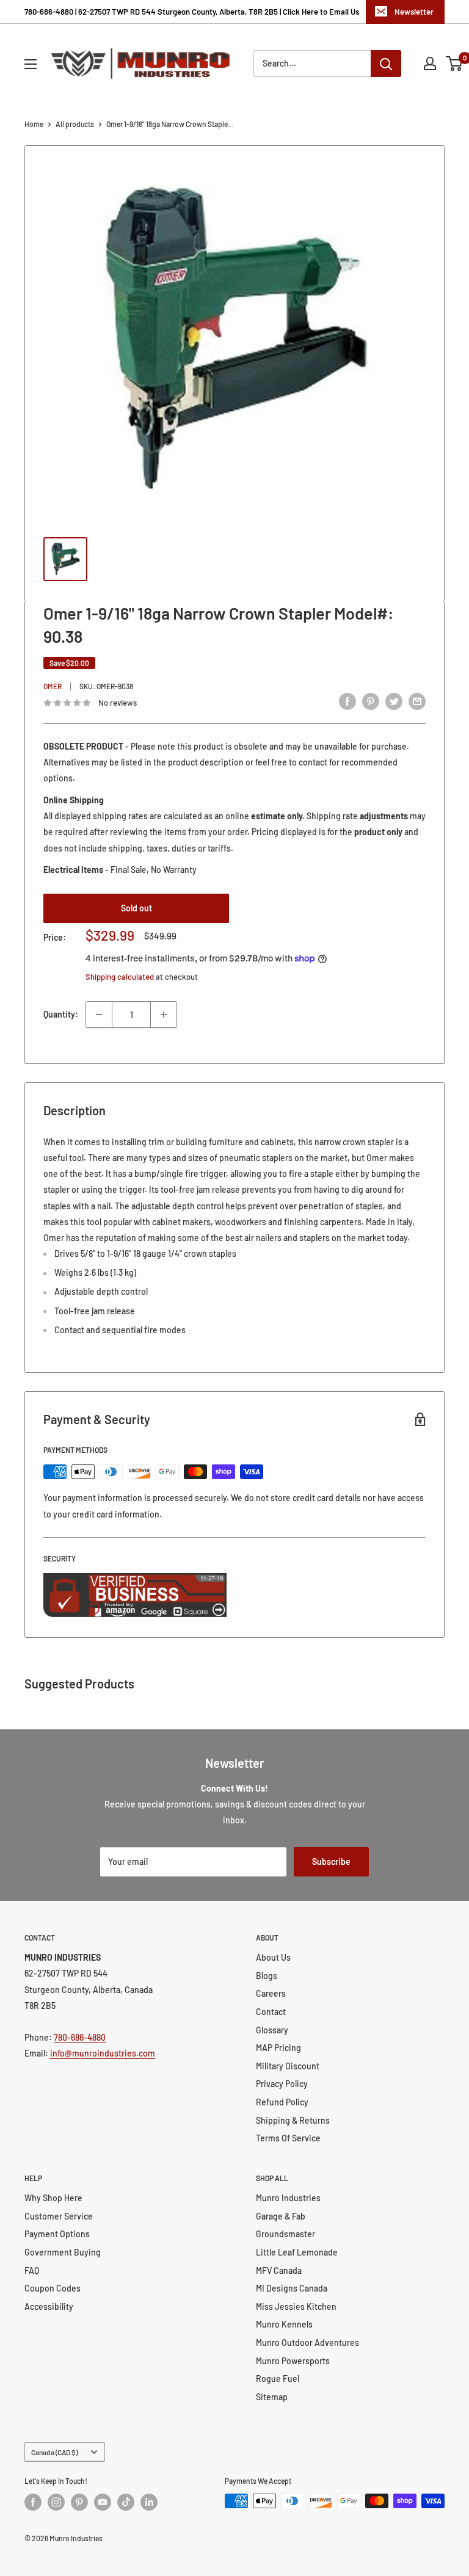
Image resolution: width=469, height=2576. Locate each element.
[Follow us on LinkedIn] (149, 2502)
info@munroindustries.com (103, 2053)
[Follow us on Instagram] (56, 2502)
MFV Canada (279, 2270)
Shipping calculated (120, 977)
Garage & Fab (281, 2216)
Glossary (272, 2030)
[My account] (430, 63)
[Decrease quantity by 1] (99, 1015)
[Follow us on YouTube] (103, 2502)
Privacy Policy (282, 2084)
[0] (455, 63)
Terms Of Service (288, 2138)
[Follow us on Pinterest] (79, 2502)
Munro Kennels (284, 2324)
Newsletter (414, 12)
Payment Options (57, 2234)
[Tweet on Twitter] (394, 701)
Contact (271, 2012)
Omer (53, 686)
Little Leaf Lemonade (297, 2252)
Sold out (136, 908)
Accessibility (49, 2306)
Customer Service (59, 2216)
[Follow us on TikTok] (126, 2502)
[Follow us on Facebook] (33, 2502)
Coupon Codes (53, 2288)
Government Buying (63, 2252)
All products (75, 124)
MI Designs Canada (292, 2288)
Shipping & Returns (293, 2120)
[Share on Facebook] (347, 701)
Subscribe (331, 1861)
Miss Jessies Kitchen (296, 2306)
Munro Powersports (293, 2361)
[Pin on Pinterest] (371, 701)
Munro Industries (288, 2198)
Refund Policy (282, 2102)
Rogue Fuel (278, 2379)
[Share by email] (417, 701)
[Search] (386, 63)
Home (34, 124)
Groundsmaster (285, 2234)
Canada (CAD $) (54, 2452)
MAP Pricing (278, 2048)
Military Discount (288, 2066)
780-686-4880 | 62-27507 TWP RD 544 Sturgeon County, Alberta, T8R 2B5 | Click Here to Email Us (192, 12)
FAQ (32, 2270)
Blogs (267, 1976)
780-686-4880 (80, 2037)
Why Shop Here (53, 2198)
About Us (273, 1957)
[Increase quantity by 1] (164, 1015)
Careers (271, 1993)
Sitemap (272, 2397)
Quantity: (61, 1014)
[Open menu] (31, 64)
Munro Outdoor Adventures (307, 2343)
